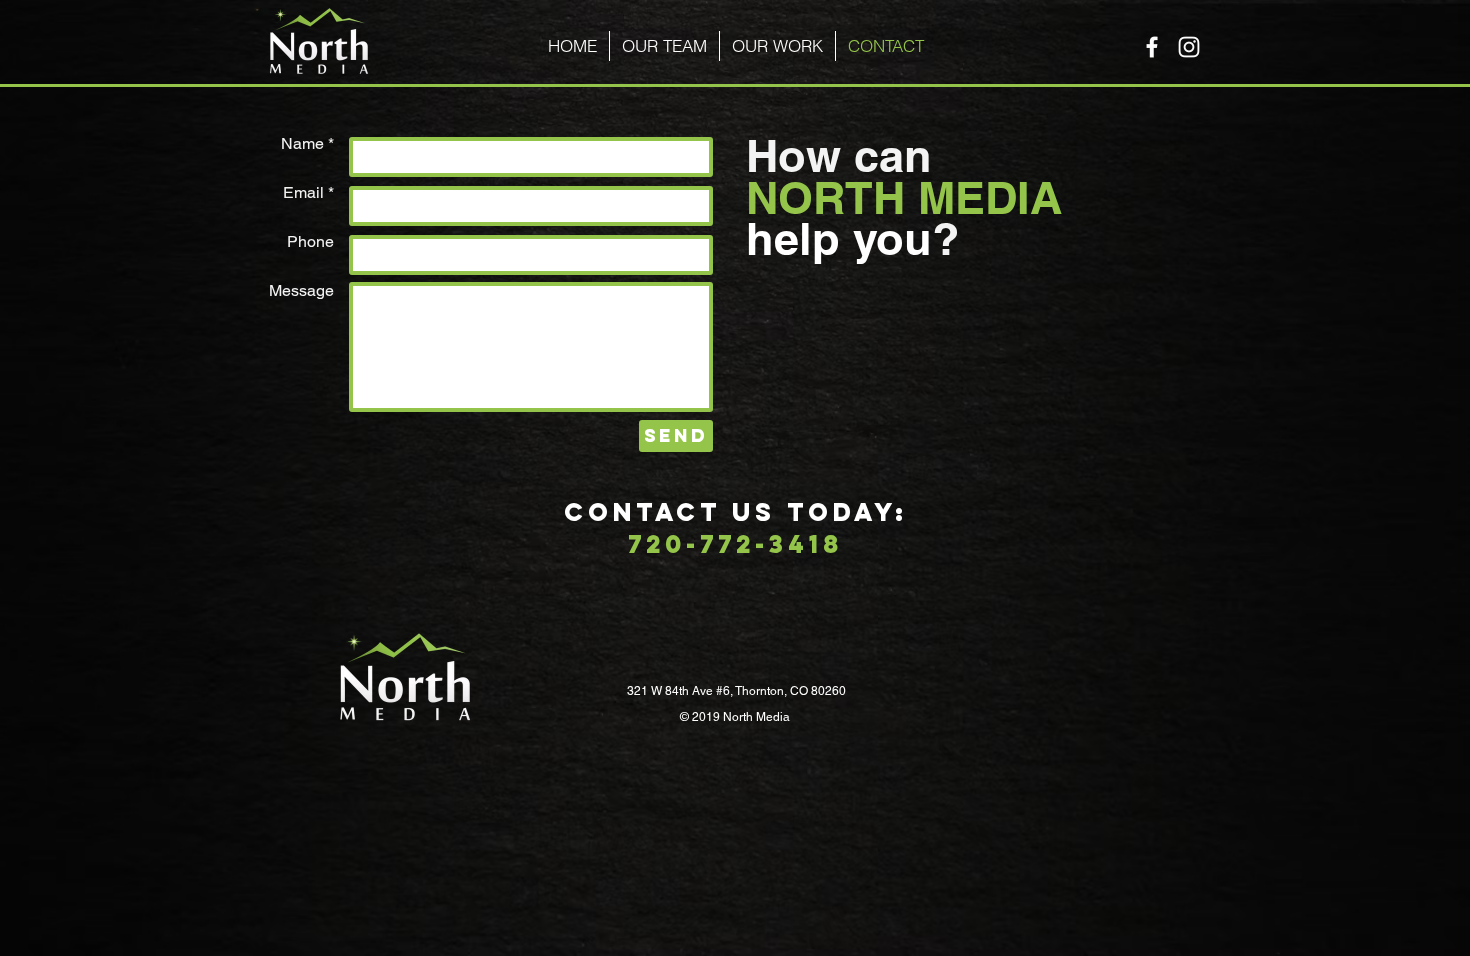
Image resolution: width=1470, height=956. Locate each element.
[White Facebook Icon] (1152, 47)
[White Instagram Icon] (1189, 47)
